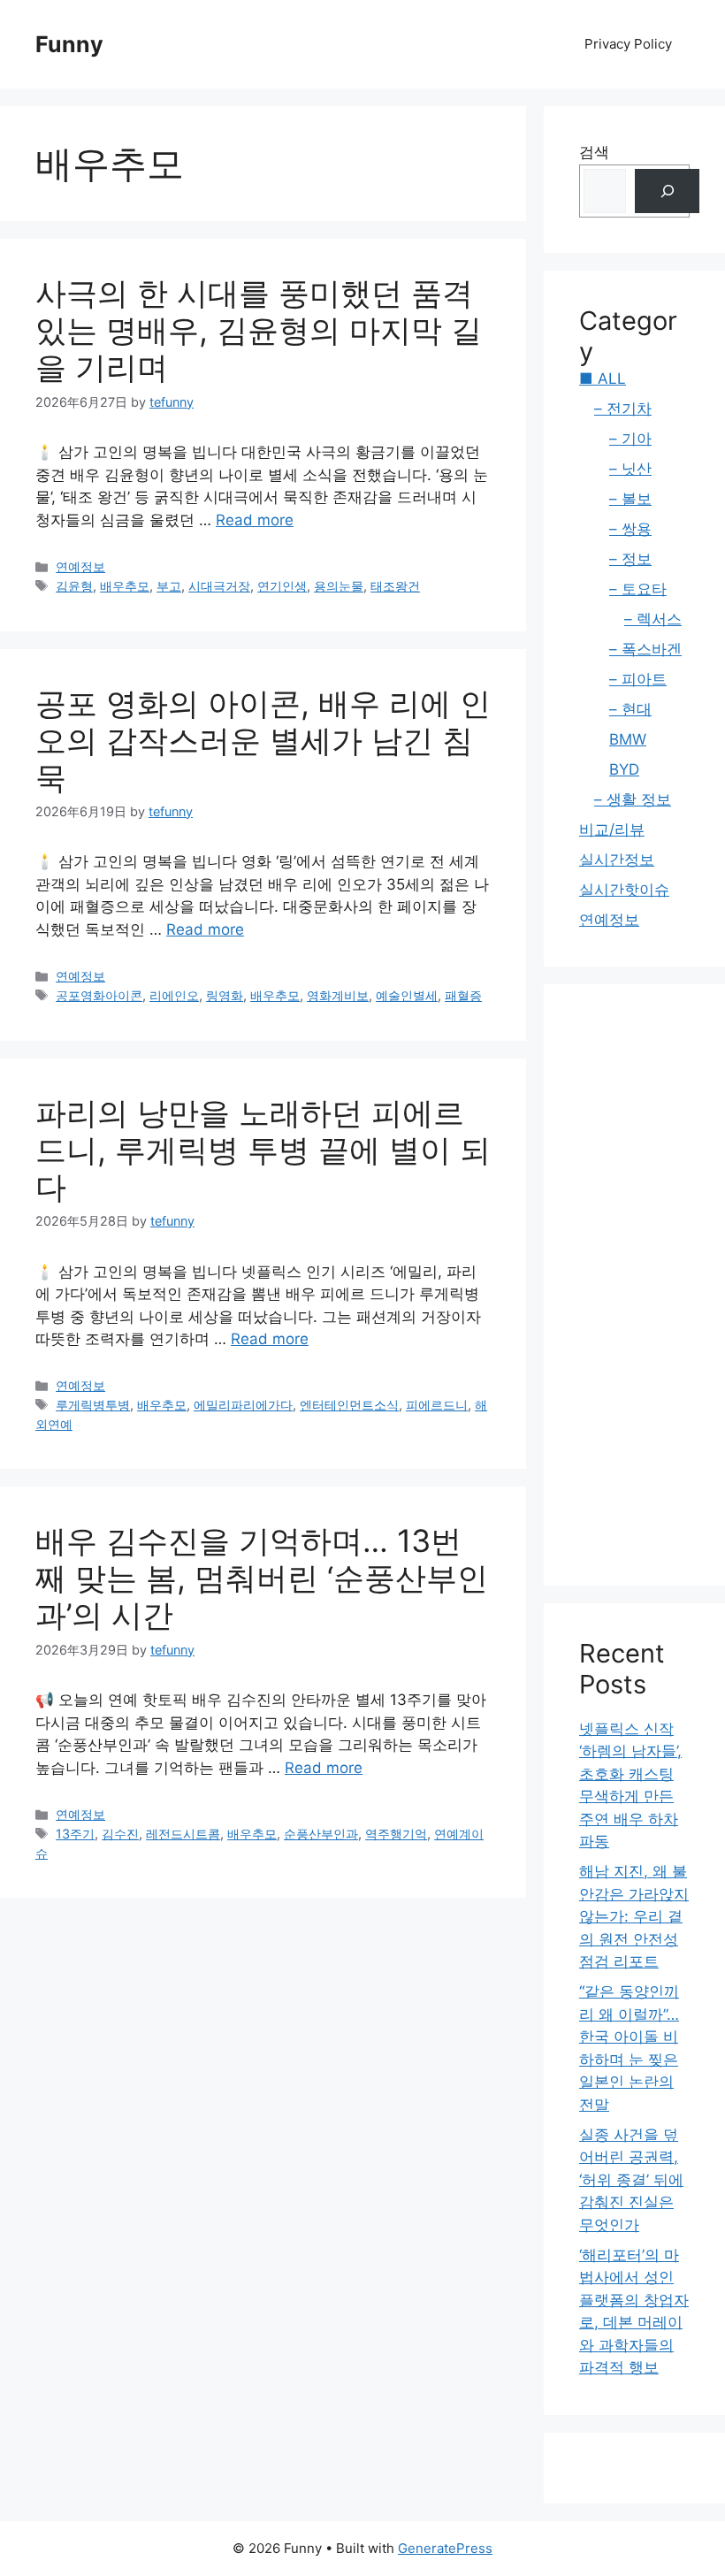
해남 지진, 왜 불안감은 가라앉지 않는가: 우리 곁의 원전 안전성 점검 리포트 (634, 1916)
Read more (255, 520)
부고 (169, 586)
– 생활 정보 (633, 799)
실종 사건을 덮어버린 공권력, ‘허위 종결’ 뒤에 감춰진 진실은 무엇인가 (631, 2180)
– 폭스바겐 (645, 649)
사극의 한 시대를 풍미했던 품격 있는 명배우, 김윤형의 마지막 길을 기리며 (259, 330)
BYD (624, 769)
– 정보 (630, 559)
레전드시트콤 (183, 1834)
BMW (628, 739)
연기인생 (282, 586)
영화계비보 (338, 995)
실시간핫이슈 (624, 890)
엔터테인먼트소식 (349, 1405)
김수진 (120, 1834)
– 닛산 (630, 469)
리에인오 (174, 995)
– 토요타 (638, 589)
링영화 (225, 995)
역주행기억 (396, 1834)
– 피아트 (638, 679)
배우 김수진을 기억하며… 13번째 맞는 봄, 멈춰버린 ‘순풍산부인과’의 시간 (262, 1578)
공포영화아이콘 (99, 995)
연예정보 (80, 566)
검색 (594, 152)
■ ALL (603, 378)
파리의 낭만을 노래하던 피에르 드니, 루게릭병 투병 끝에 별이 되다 (263, 1150)
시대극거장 (219, 586)
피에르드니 (437, 1405)
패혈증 (463, 995)
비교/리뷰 (612, 829)
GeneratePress (445, 2548)
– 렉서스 (653, 619)
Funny (69, 44)
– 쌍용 (630, 529)
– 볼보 (630, 499)
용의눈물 (339, 586)
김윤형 (74, 586)
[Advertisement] (634, 1285)
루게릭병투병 (93, 1405)
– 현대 (630, 709)
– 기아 (630, 439)
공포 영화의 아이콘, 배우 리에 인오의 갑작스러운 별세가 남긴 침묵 (263, 740)
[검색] (667, 191)
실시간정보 (617, 860)
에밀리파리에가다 (243, 1405)
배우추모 (125, 586)
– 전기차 (623, 409)
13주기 (75, 1834)
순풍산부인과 (321, 1834)
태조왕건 (395, 586)
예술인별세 (407, 995)
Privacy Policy (628, 44)
